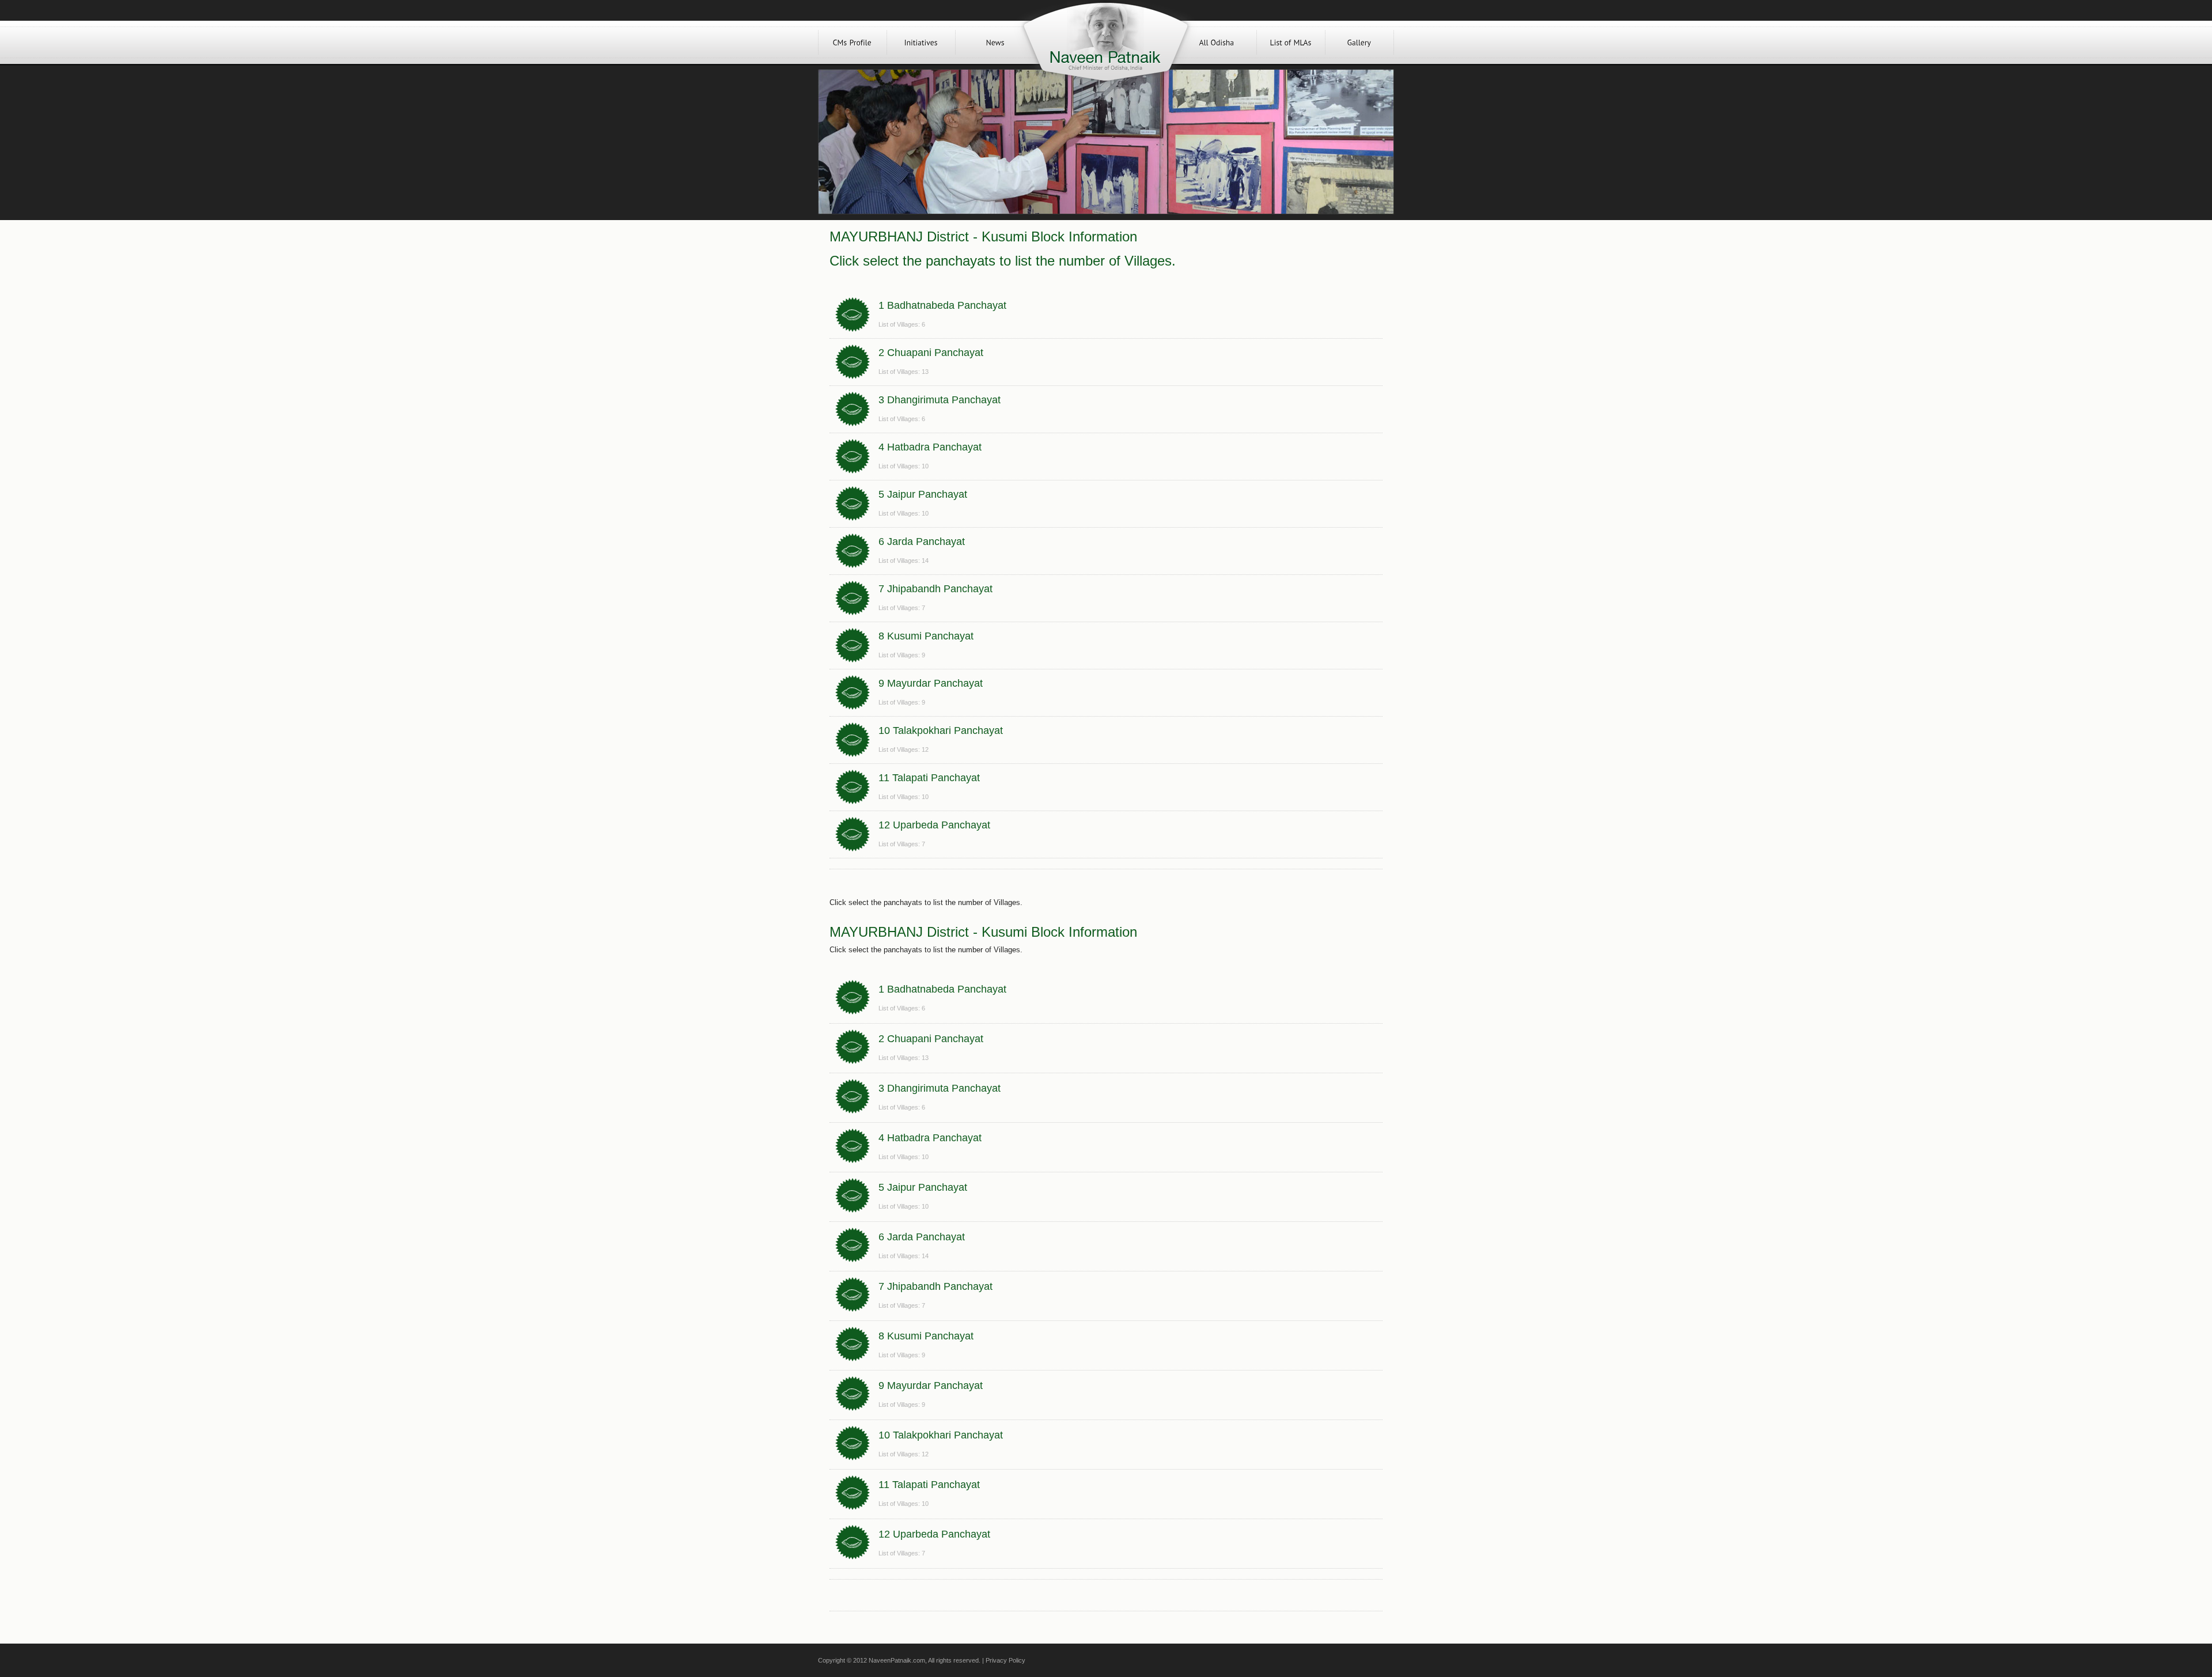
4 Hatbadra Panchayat (930, 447)
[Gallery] (1359, 42)
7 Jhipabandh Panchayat (935, 589)
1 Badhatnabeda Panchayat (942, 305)
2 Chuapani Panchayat (931, 353)
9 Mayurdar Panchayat (931, 683)
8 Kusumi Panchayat (926, 636)
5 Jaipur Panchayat (923, 494)
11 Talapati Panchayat (929, 778)
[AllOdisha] (1217, 42)
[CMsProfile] (853, 42)
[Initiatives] (921, 42)
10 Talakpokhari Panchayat (941, 730)
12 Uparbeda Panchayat (934, 825)
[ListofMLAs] (1291, 42)
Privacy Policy (1005, 1660)
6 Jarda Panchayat (922, 542)
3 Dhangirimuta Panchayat (940, 400)
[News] (995, 42)
